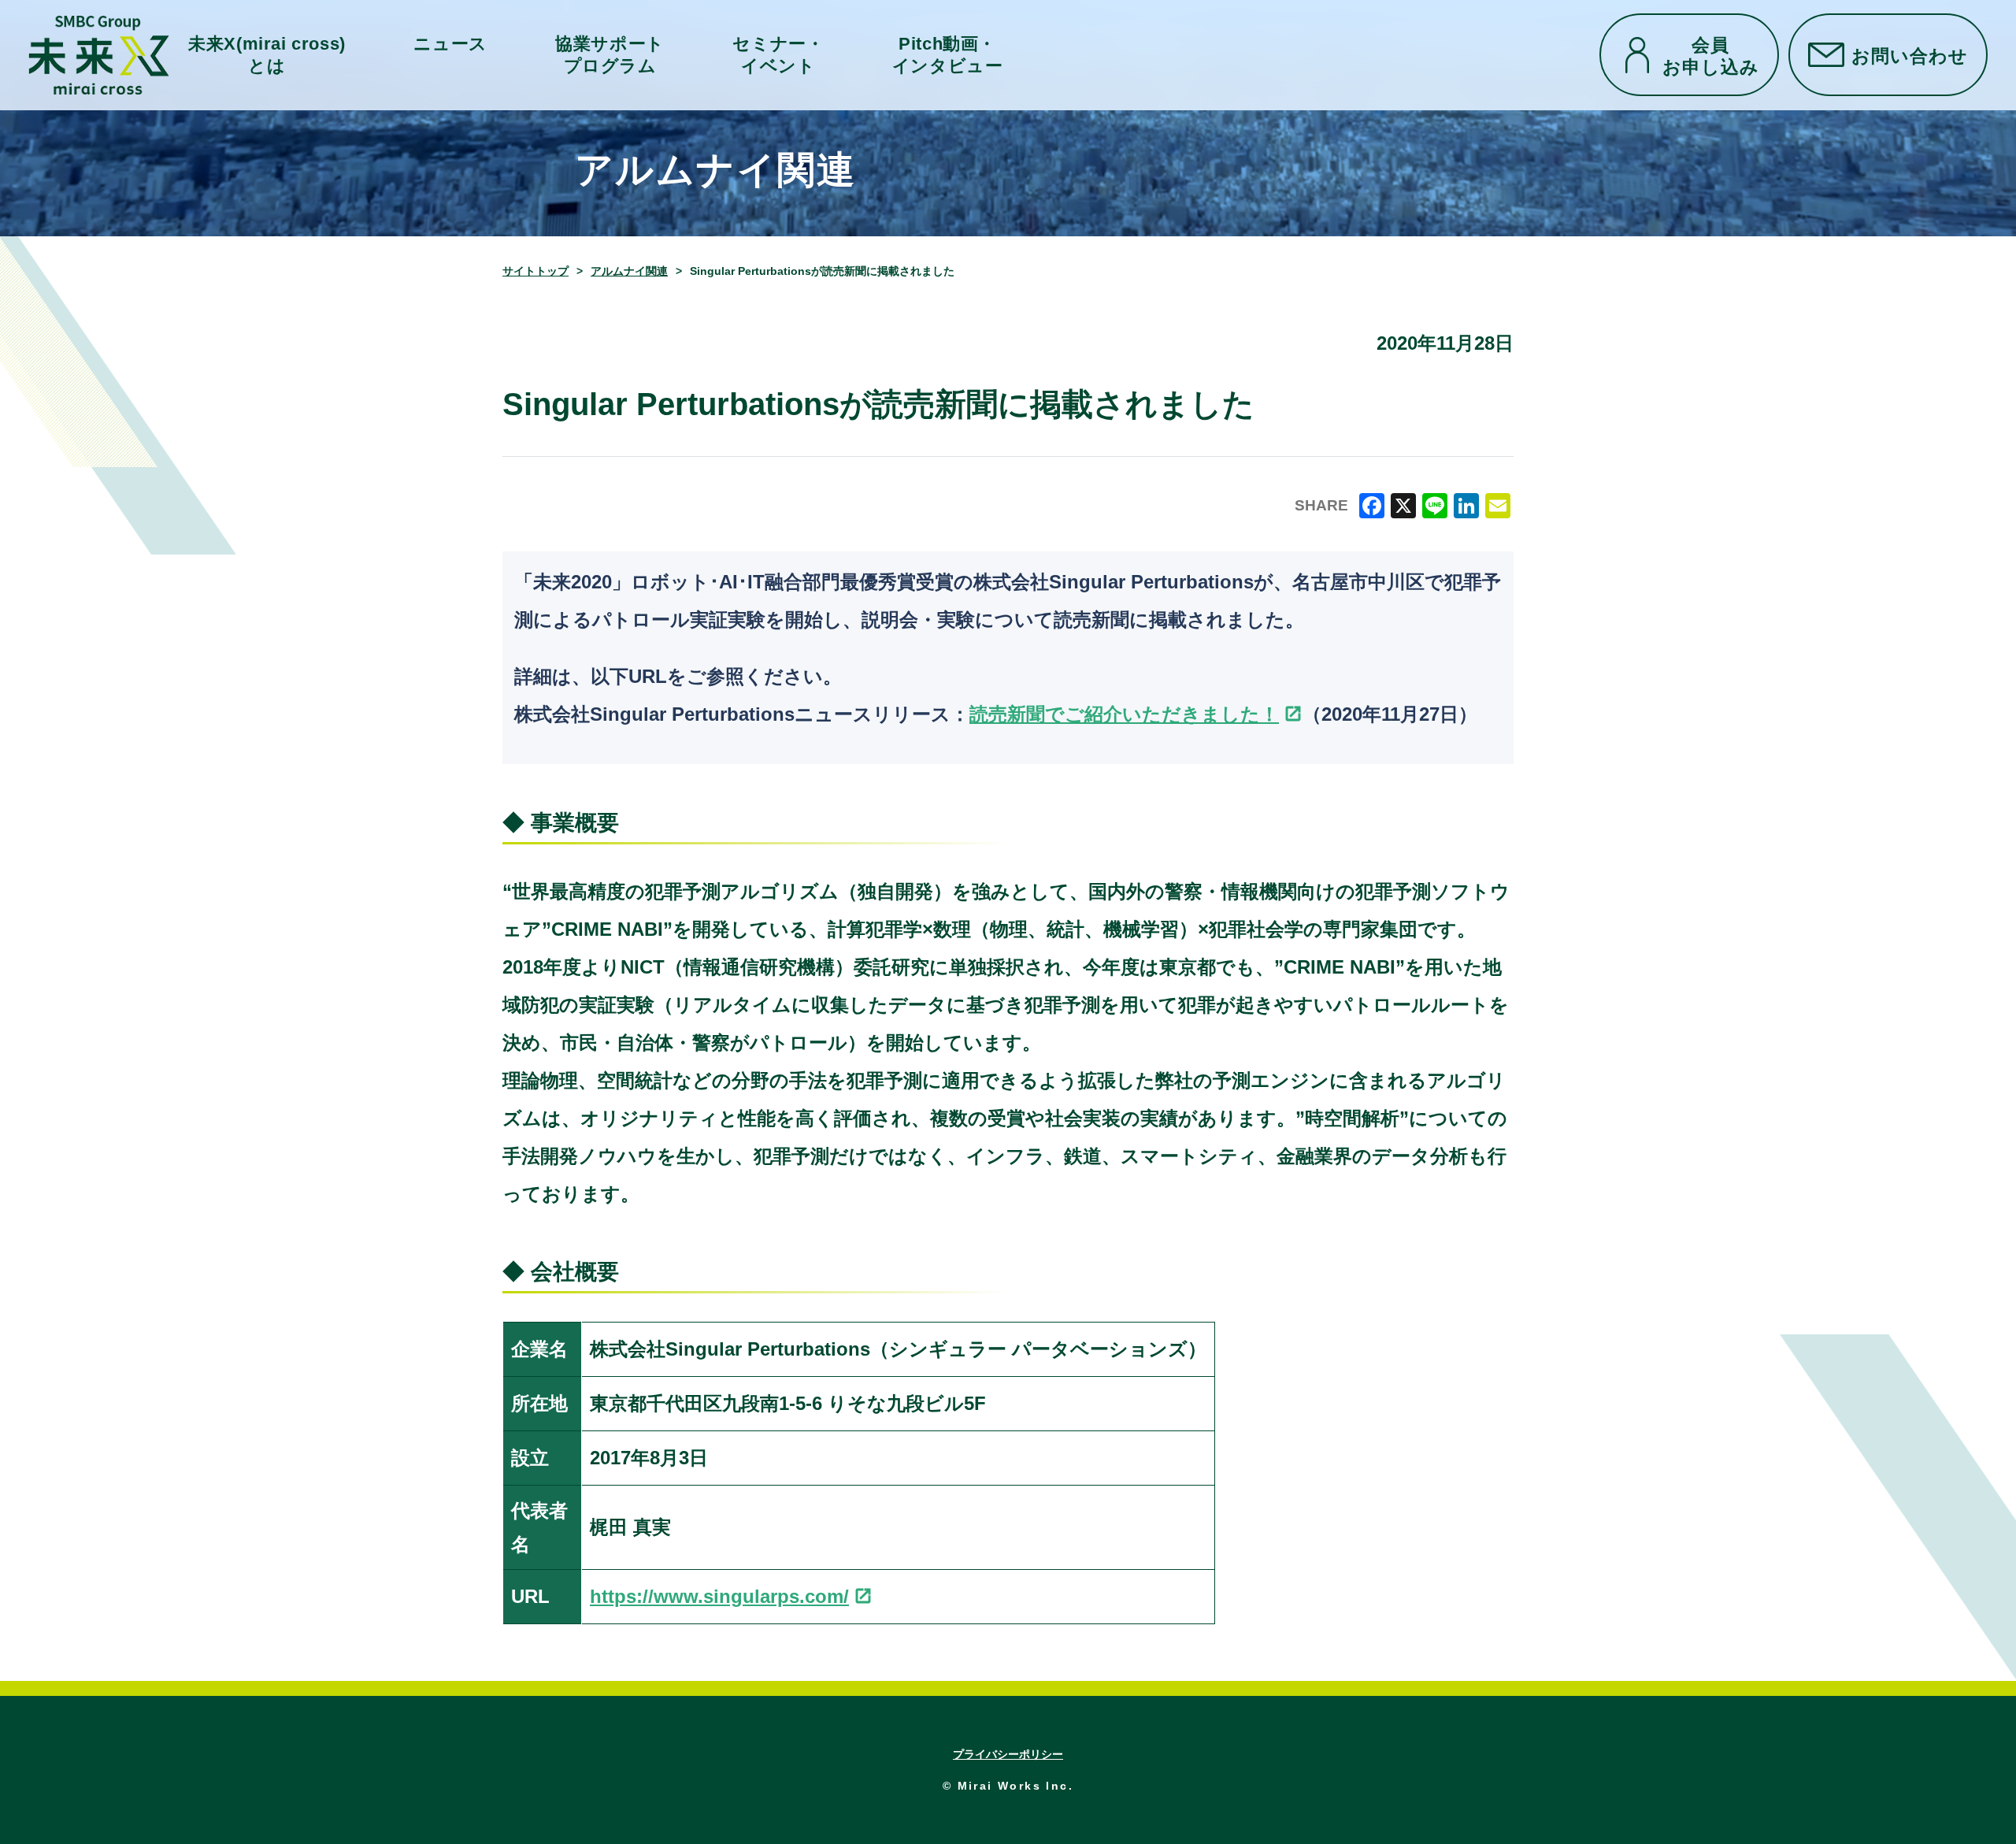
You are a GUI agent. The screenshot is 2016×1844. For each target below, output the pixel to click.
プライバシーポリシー (1008, 1754)
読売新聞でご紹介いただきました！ (1124, 714)
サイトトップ (535, 271)
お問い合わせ (1910, 55)
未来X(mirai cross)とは (267, 54)
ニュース (450, 44)
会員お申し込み (1711, 55)
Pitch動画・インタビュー (948, 54)
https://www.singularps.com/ (719, 1596)
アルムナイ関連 (629, 271)
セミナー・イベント (778, 54)
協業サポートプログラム (610, 54)
